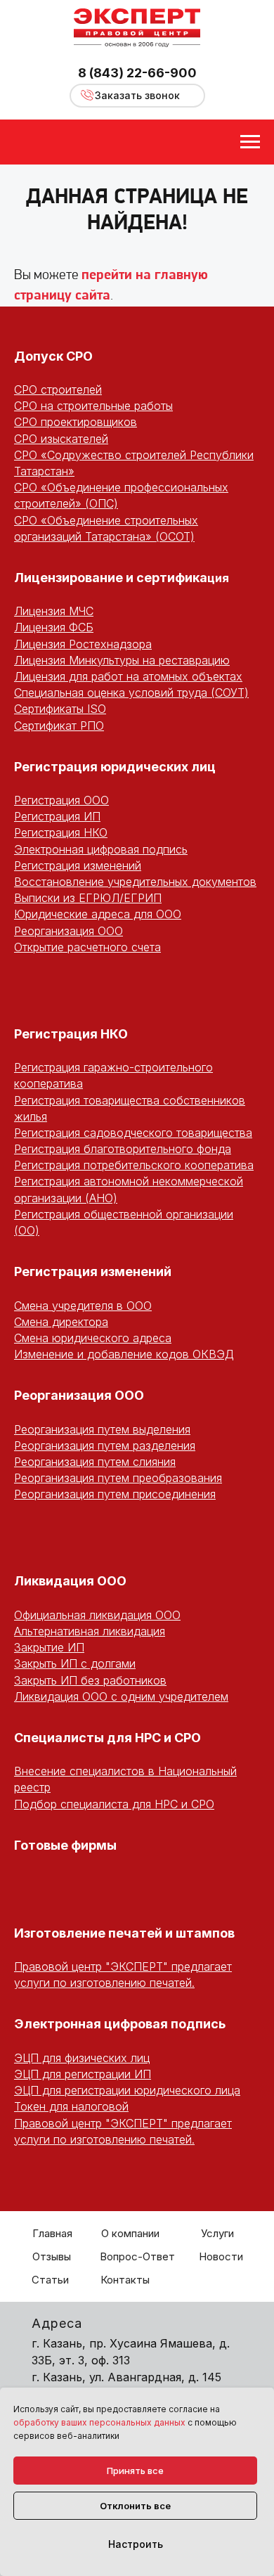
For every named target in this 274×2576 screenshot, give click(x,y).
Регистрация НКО (61, 832)
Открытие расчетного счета (87, 947)
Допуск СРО (53, 356)
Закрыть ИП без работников (90, 1680)
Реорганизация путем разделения (105, 1445)
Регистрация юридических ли (111, 767)
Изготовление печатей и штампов (124, 1933)
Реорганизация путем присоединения (115, 1494)
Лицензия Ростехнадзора (83, 644)
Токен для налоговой (71, 2106)
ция (218, 578)
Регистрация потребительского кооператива (134, 1165)
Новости (221, 2256)
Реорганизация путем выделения (102, 1429)
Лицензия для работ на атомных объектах (128, 676)
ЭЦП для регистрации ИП (83, 2074)
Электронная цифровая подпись (101, 849)
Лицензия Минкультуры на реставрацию (122, 660)
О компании (130, 2233)
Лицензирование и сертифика (111, 578)
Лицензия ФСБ (54, 627)
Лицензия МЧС (54, 611)
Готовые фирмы (65, 1845)
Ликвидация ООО (70, 1581)
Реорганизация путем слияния (95, 1462)
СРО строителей (58, 389)
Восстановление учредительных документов (135, 882)
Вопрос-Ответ (137, 2256)
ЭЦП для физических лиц (82, 2058)
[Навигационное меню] (250, 142)
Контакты (125, 2280)
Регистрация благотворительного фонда (123, 1149)
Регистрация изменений (78, 865)
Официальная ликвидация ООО (97, 1615)
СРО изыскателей (61, 439)
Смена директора (61, 1322)
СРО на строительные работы (93, 406)
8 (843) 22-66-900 (137, 73)
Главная (52, 2233)
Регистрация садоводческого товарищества (133, 1133)
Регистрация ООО (61, 800)
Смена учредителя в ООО (83, 1306)
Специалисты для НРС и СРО (107, 1738)
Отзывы (52, 2256)
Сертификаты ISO (60, 709)
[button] (137, 96)
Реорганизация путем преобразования (118, 1478)
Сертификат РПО (59, 726)
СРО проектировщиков (76, 422)
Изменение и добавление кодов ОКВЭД (124, 1354)
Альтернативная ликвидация (90, 1631)
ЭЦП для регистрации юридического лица (127, 2090)
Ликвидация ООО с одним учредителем (121, 1696)
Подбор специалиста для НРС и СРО (114, 1804)
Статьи (50, 2280)
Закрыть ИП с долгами (75, 1663)
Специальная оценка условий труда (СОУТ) (131, 693)
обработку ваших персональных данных (99, 2422)
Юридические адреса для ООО (98, 914)
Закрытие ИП (49, 1647)
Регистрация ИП (57, 816)
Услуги (217, 2233)
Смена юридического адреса (93, 1338)
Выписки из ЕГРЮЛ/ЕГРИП (88, 898)
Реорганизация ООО (68, 931)
